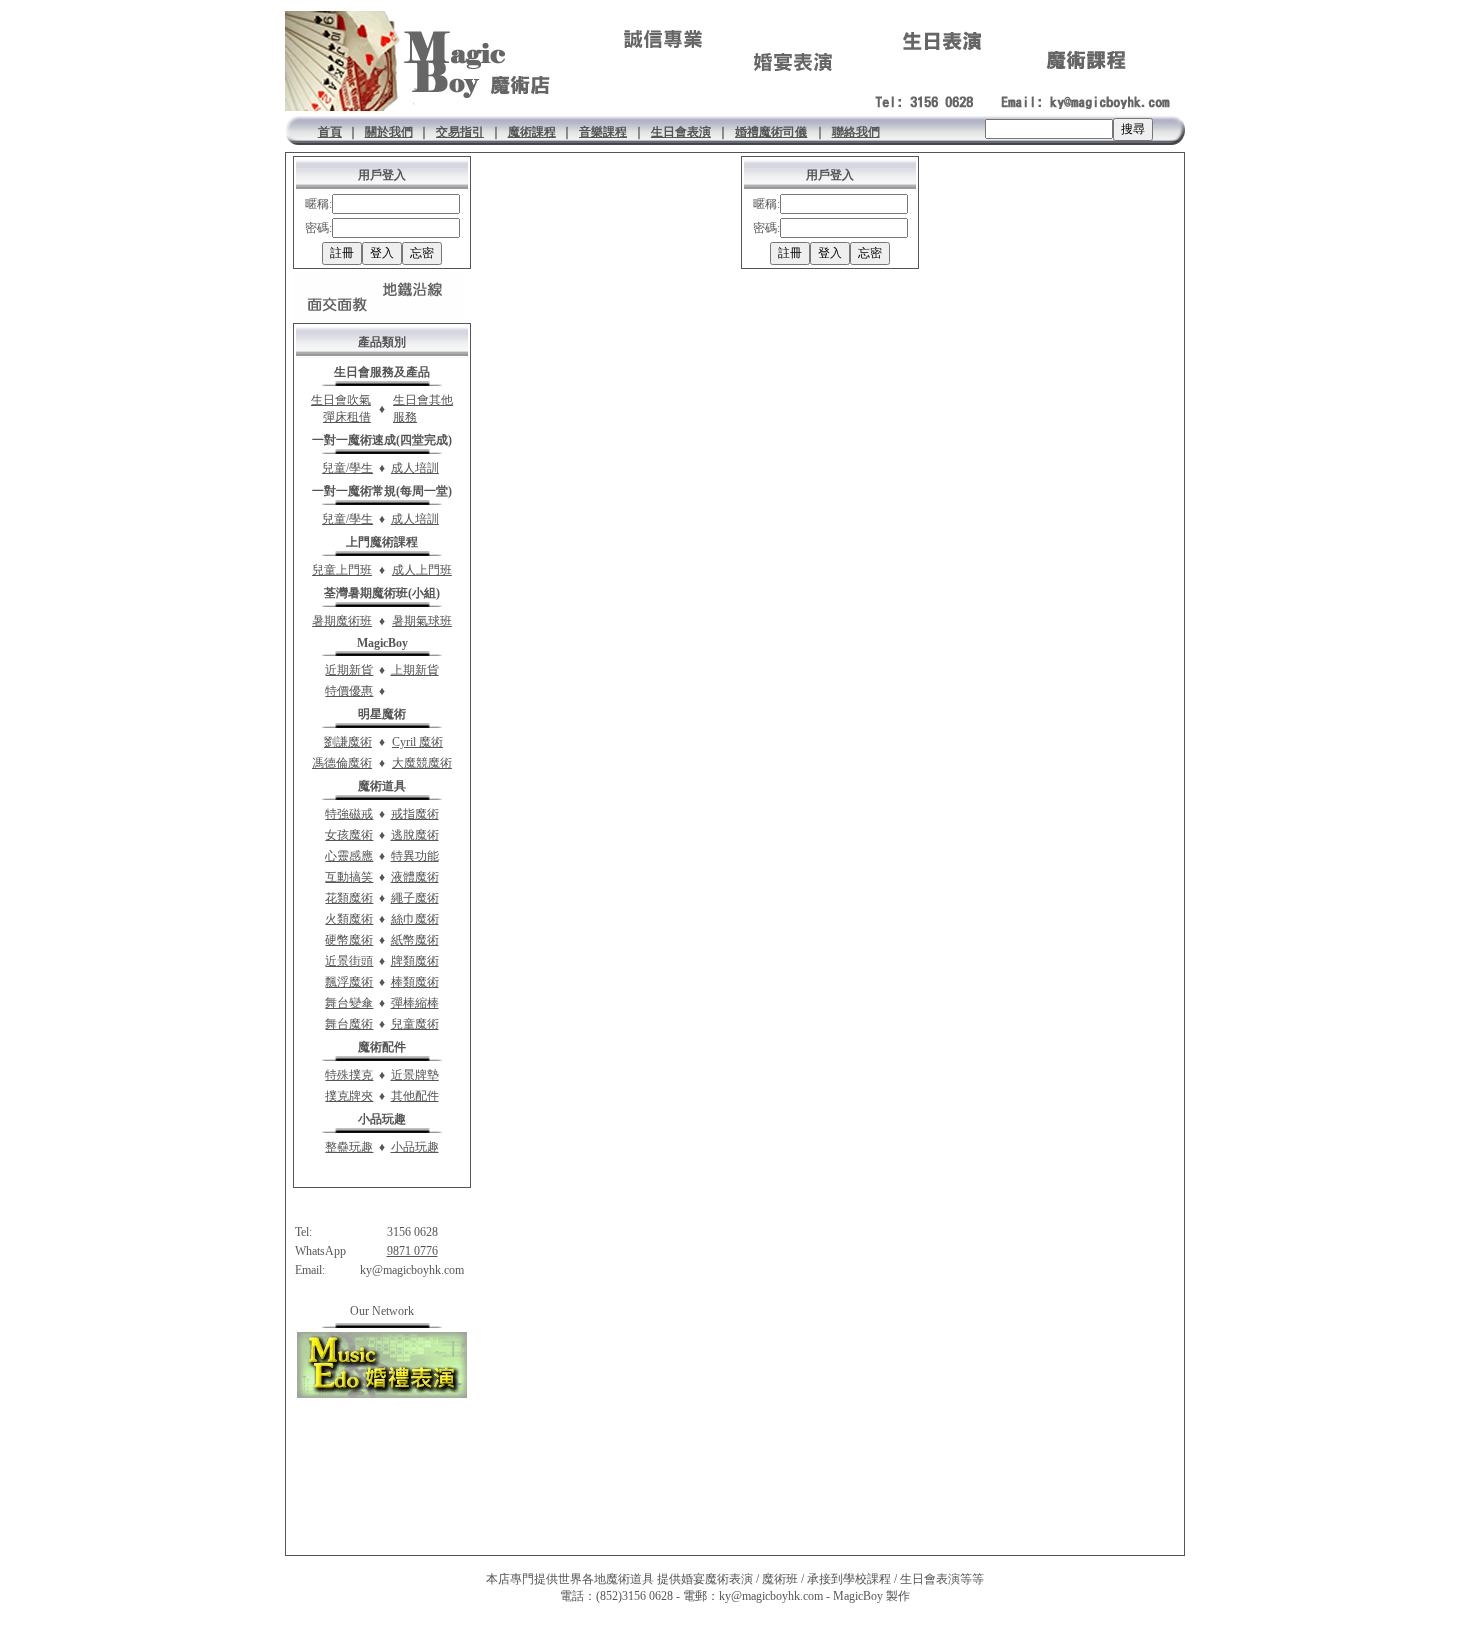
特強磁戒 (349, 814)
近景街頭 (349, 961)
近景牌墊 (415, 1075)
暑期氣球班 (422, 621)
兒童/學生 (347, 468)
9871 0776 (412, 1251)
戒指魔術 (415, 814)
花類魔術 (349, 898)
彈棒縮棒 (415, 1003)
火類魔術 (349, 919)
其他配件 (415, 1096)
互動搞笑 (349, 877)
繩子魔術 (415, 898)
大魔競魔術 (422, 763)
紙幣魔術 (415, 940)
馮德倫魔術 (342, 763)
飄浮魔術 (349, 982)
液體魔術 (415, 877)
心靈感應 (349, 856)
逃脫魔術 (415, 835)
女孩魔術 (349, 835)
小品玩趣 (415, 1147)
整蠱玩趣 (349, 1147)
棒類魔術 (415, 982)
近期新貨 (349, 670)
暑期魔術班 (342, 621)
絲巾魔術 (415, 919)
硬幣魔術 (349, 940)
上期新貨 (415, 670)
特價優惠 (349, 691)
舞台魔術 (349, 1024)
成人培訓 (415, 468)
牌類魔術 (415, 961)
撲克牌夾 (349, 1096)
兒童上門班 (342, 570)
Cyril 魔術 (417, 742)
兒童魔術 (415, 1024)
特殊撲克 (349, 1075)
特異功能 (415, 856)
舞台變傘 (349, 1003)
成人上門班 (422, 570)
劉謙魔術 (348, 742)
